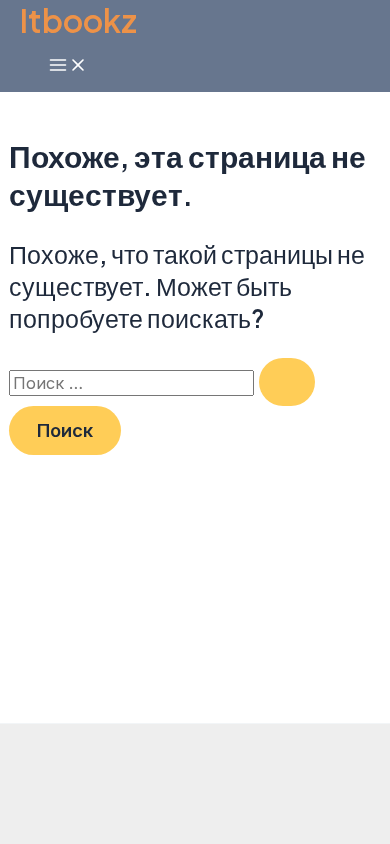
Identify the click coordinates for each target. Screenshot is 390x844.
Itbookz (78, 20)
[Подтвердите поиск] (287, 382)
